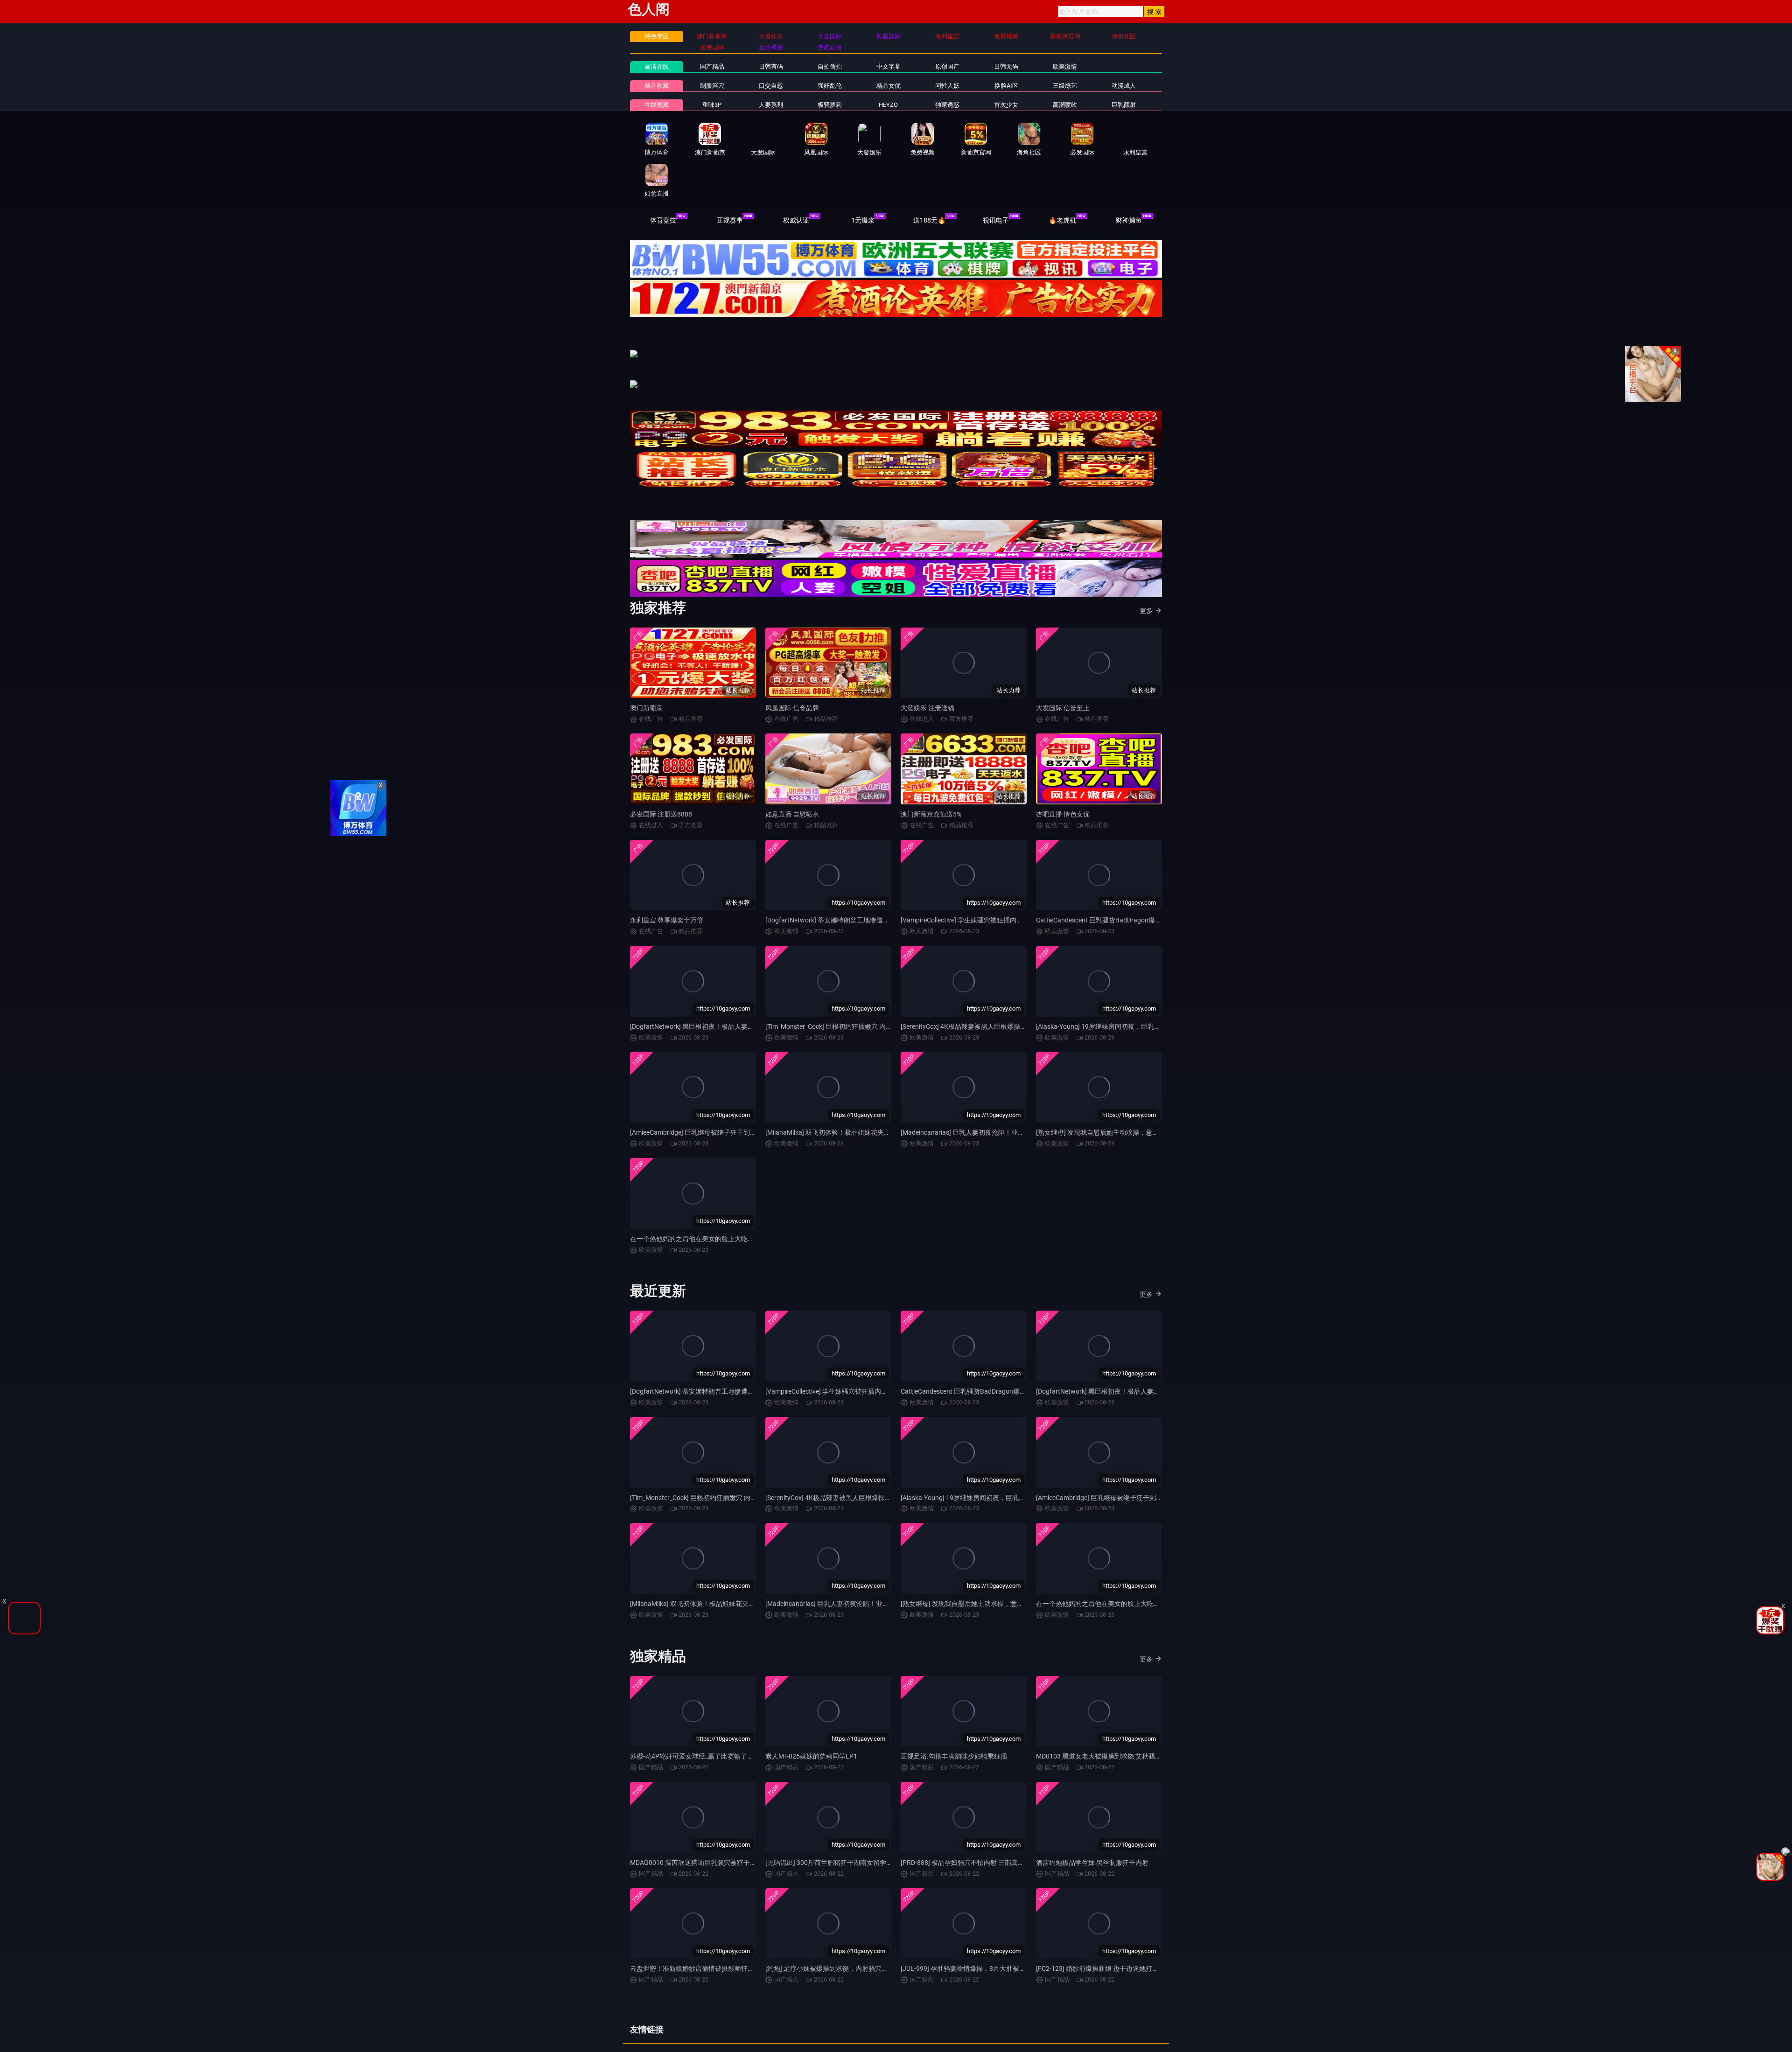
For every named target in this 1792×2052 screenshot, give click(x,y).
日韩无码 (1006, 66)
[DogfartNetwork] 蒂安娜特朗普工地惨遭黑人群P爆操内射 (849, 929)
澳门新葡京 (646, 717)
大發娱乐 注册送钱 (927, 717)
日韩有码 (771, 66)
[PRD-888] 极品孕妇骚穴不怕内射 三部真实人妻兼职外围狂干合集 (995, 1872)
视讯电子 (996, 220)
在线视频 (657, 105)
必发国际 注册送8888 (661, 824)
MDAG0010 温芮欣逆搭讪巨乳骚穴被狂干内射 (696, 1872)
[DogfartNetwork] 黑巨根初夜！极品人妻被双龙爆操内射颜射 (718, 1036)
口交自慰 (771, 86)
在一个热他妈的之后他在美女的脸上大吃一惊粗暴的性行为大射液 (725, 1248)
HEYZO (888, 105)
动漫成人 (1124, 86)
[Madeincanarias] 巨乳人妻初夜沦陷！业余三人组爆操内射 (985, 1142)
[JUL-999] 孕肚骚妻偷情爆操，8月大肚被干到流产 (973, 1978)
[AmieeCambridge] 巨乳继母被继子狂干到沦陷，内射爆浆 (713, 1142)
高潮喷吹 (1065, 105)
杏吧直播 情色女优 (1063, 824)
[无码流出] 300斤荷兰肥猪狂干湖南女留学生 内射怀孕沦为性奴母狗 (862, 1872)
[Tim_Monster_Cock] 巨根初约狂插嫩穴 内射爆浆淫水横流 (848, 1036)
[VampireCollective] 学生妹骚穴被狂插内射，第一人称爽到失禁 (991, 929)
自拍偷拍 (830, 66)
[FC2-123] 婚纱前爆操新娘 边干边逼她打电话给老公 (1110, 1978)
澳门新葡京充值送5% (931, 824)
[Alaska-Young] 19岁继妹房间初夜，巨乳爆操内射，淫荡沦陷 (1124, 1036)
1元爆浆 (863, 220)
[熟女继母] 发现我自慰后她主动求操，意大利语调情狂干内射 (1123, 1142)
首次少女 (1006, 105)
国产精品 (712, 66)
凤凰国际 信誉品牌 (792, 717)
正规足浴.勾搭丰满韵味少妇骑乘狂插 (954, 1766)
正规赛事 (730, 220)
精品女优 (889, 86)
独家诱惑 (947, 105)
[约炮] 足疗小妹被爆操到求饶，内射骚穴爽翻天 (833, 1978)
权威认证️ (796, 220)
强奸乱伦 (830, 86)
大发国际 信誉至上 (1063, 717)
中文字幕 (889, 66)
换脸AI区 (1006, 86)
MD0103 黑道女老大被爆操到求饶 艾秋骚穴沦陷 (1105, 1766)
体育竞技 (663, 220)
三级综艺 (1065, 86)
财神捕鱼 (1129, 220)
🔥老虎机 (1062, 220)
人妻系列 (771, 105)
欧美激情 (1065, 66)
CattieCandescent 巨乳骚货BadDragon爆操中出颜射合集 (1118, 929)
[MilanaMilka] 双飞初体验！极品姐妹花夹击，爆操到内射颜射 (854, 1142)
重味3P (712, 105)
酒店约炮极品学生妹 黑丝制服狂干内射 (1092, 1872)
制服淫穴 (712, 86)
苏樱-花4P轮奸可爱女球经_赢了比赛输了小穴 (695, 1766)
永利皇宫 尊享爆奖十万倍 (667, 929)
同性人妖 (947, 86)
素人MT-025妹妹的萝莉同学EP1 (811, 1766)
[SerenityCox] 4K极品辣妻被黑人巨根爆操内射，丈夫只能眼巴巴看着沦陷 (1006, 1036)
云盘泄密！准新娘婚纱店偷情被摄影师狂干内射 (699, 1978)
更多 (1146, 620)
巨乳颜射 (1124, 105)
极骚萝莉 (830, 105)
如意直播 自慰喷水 (792, 824)
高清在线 (657, 66)
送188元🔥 (929, 220)
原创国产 (947, 66)
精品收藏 (657, 86)
